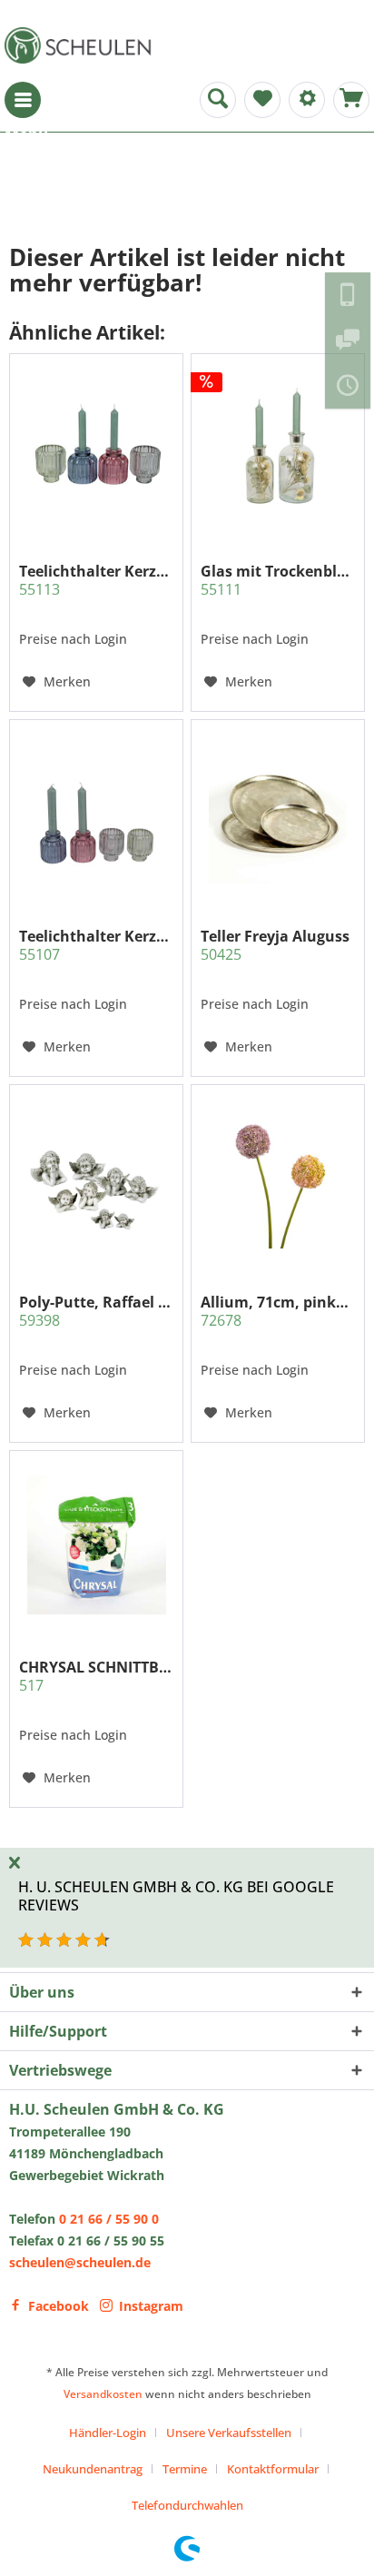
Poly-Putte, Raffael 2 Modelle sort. (96, 1311)
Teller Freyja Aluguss (275, 945)
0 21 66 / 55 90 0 (109, 2219)
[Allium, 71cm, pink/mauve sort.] (278, 1179)
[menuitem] (23, 100)
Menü (23, 100)
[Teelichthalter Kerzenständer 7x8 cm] (96, 814)
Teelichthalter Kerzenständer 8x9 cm (96, 580)
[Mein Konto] (307, 100)
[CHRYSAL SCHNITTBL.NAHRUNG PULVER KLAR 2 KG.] (96, 1545)
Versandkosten (103, 2394)
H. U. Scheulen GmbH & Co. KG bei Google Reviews (176, 1895)
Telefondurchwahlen (187, 2505)
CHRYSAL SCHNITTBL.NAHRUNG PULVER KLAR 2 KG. (96, 1676)
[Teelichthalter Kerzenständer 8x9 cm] (96, 449)
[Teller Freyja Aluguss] (278, 814)
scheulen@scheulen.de (80, 2262)
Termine (185, 2469)
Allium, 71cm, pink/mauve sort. (278, 1311)
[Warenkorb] (351, 100)
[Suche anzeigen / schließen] (218, 100)
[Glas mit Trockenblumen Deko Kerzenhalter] (278, 449)
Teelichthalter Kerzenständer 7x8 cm (96, 945)
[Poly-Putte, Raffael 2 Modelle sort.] (96, 1179)
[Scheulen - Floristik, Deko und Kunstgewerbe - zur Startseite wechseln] (82, 45)
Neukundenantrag (93, 2469)
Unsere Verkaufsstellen (229, 2433)
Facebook (59, 2306)
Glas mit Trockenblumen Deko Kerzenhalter (278, 580)
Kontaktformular (273, 2469)
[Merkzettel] (262, 100)
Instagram (151, 2306)
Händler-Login (108, 2433)
